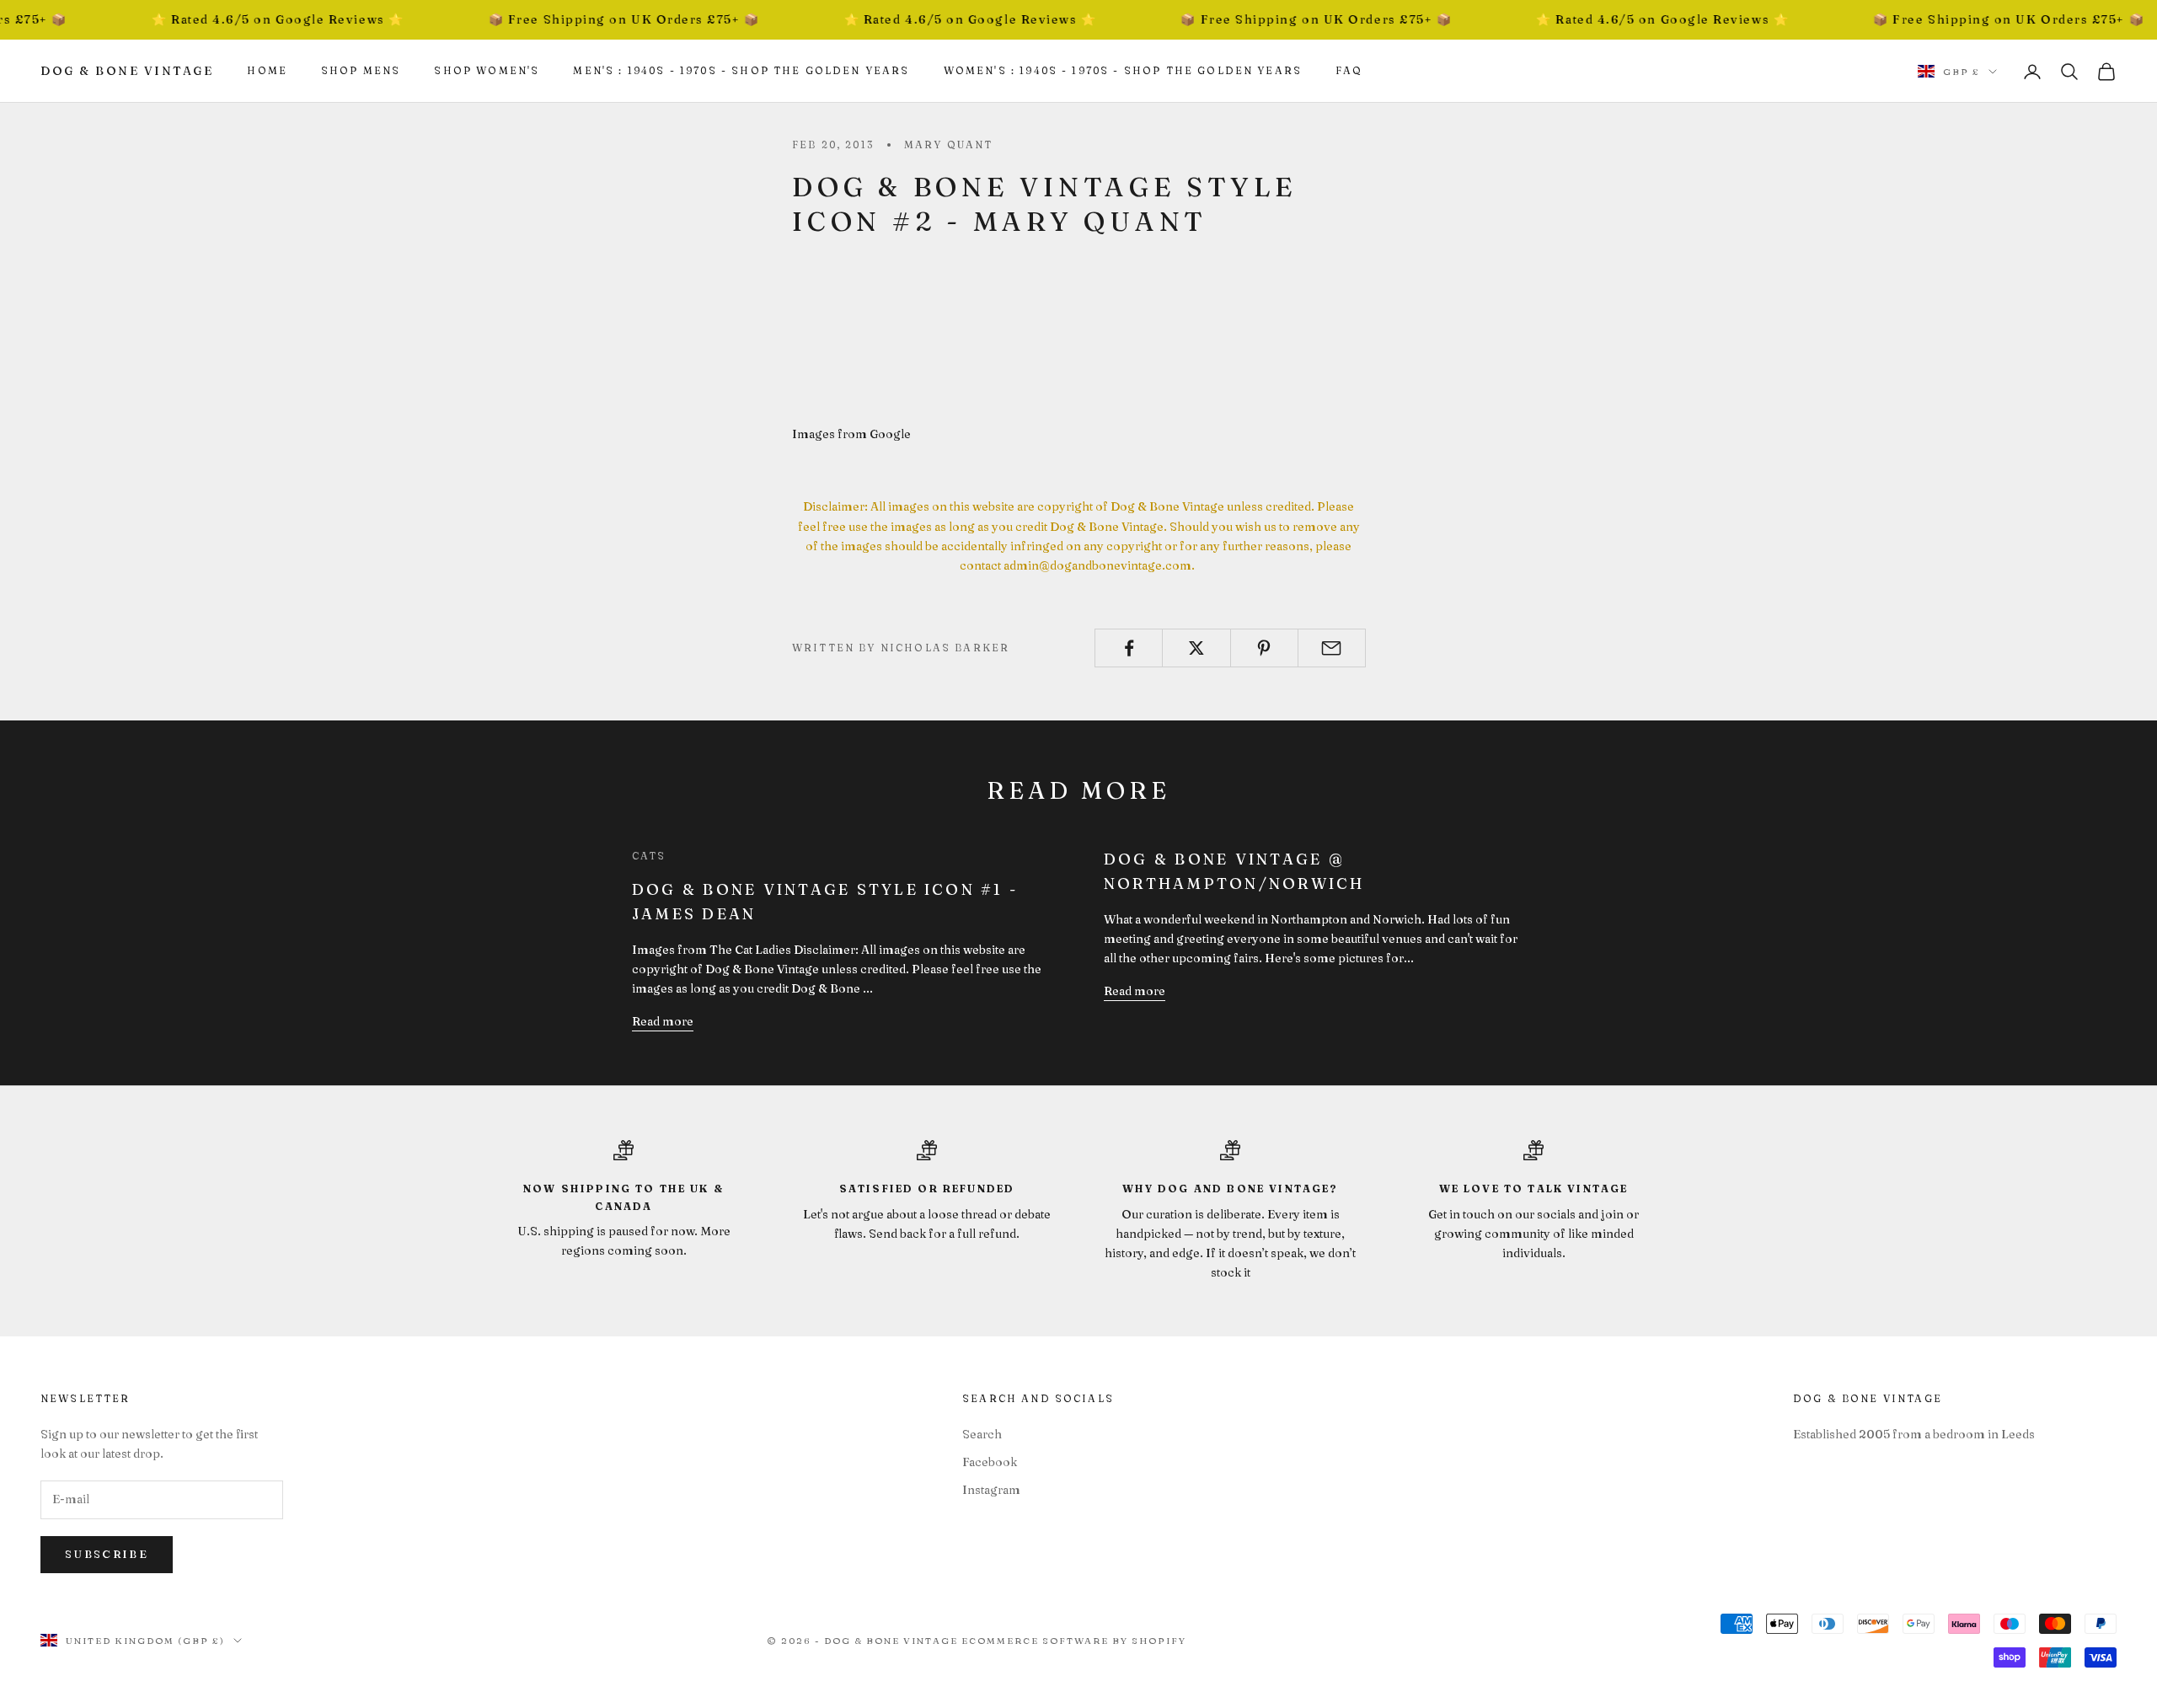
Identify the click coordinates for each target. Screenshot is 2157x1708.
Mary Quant (949, 145)
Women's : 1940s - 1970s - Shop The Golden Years (1123, 70)
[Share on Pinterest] (1264, 648)
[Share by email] (1332, 648)
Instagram (991, 1490)
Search (982, 1434)
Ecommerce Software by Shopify (1074, 1641)
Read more (663, 1021)
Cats (649, 856)
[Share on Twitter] (1196, 648)
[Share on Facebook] (1129, 648)
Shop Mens (361, 70)
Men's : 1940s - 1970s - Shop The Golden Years (741, 70)
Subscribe (107, 1554)
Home (267, 70)
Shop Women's (487, 70)
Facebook (990, 1462)
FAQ (1349, 70)
